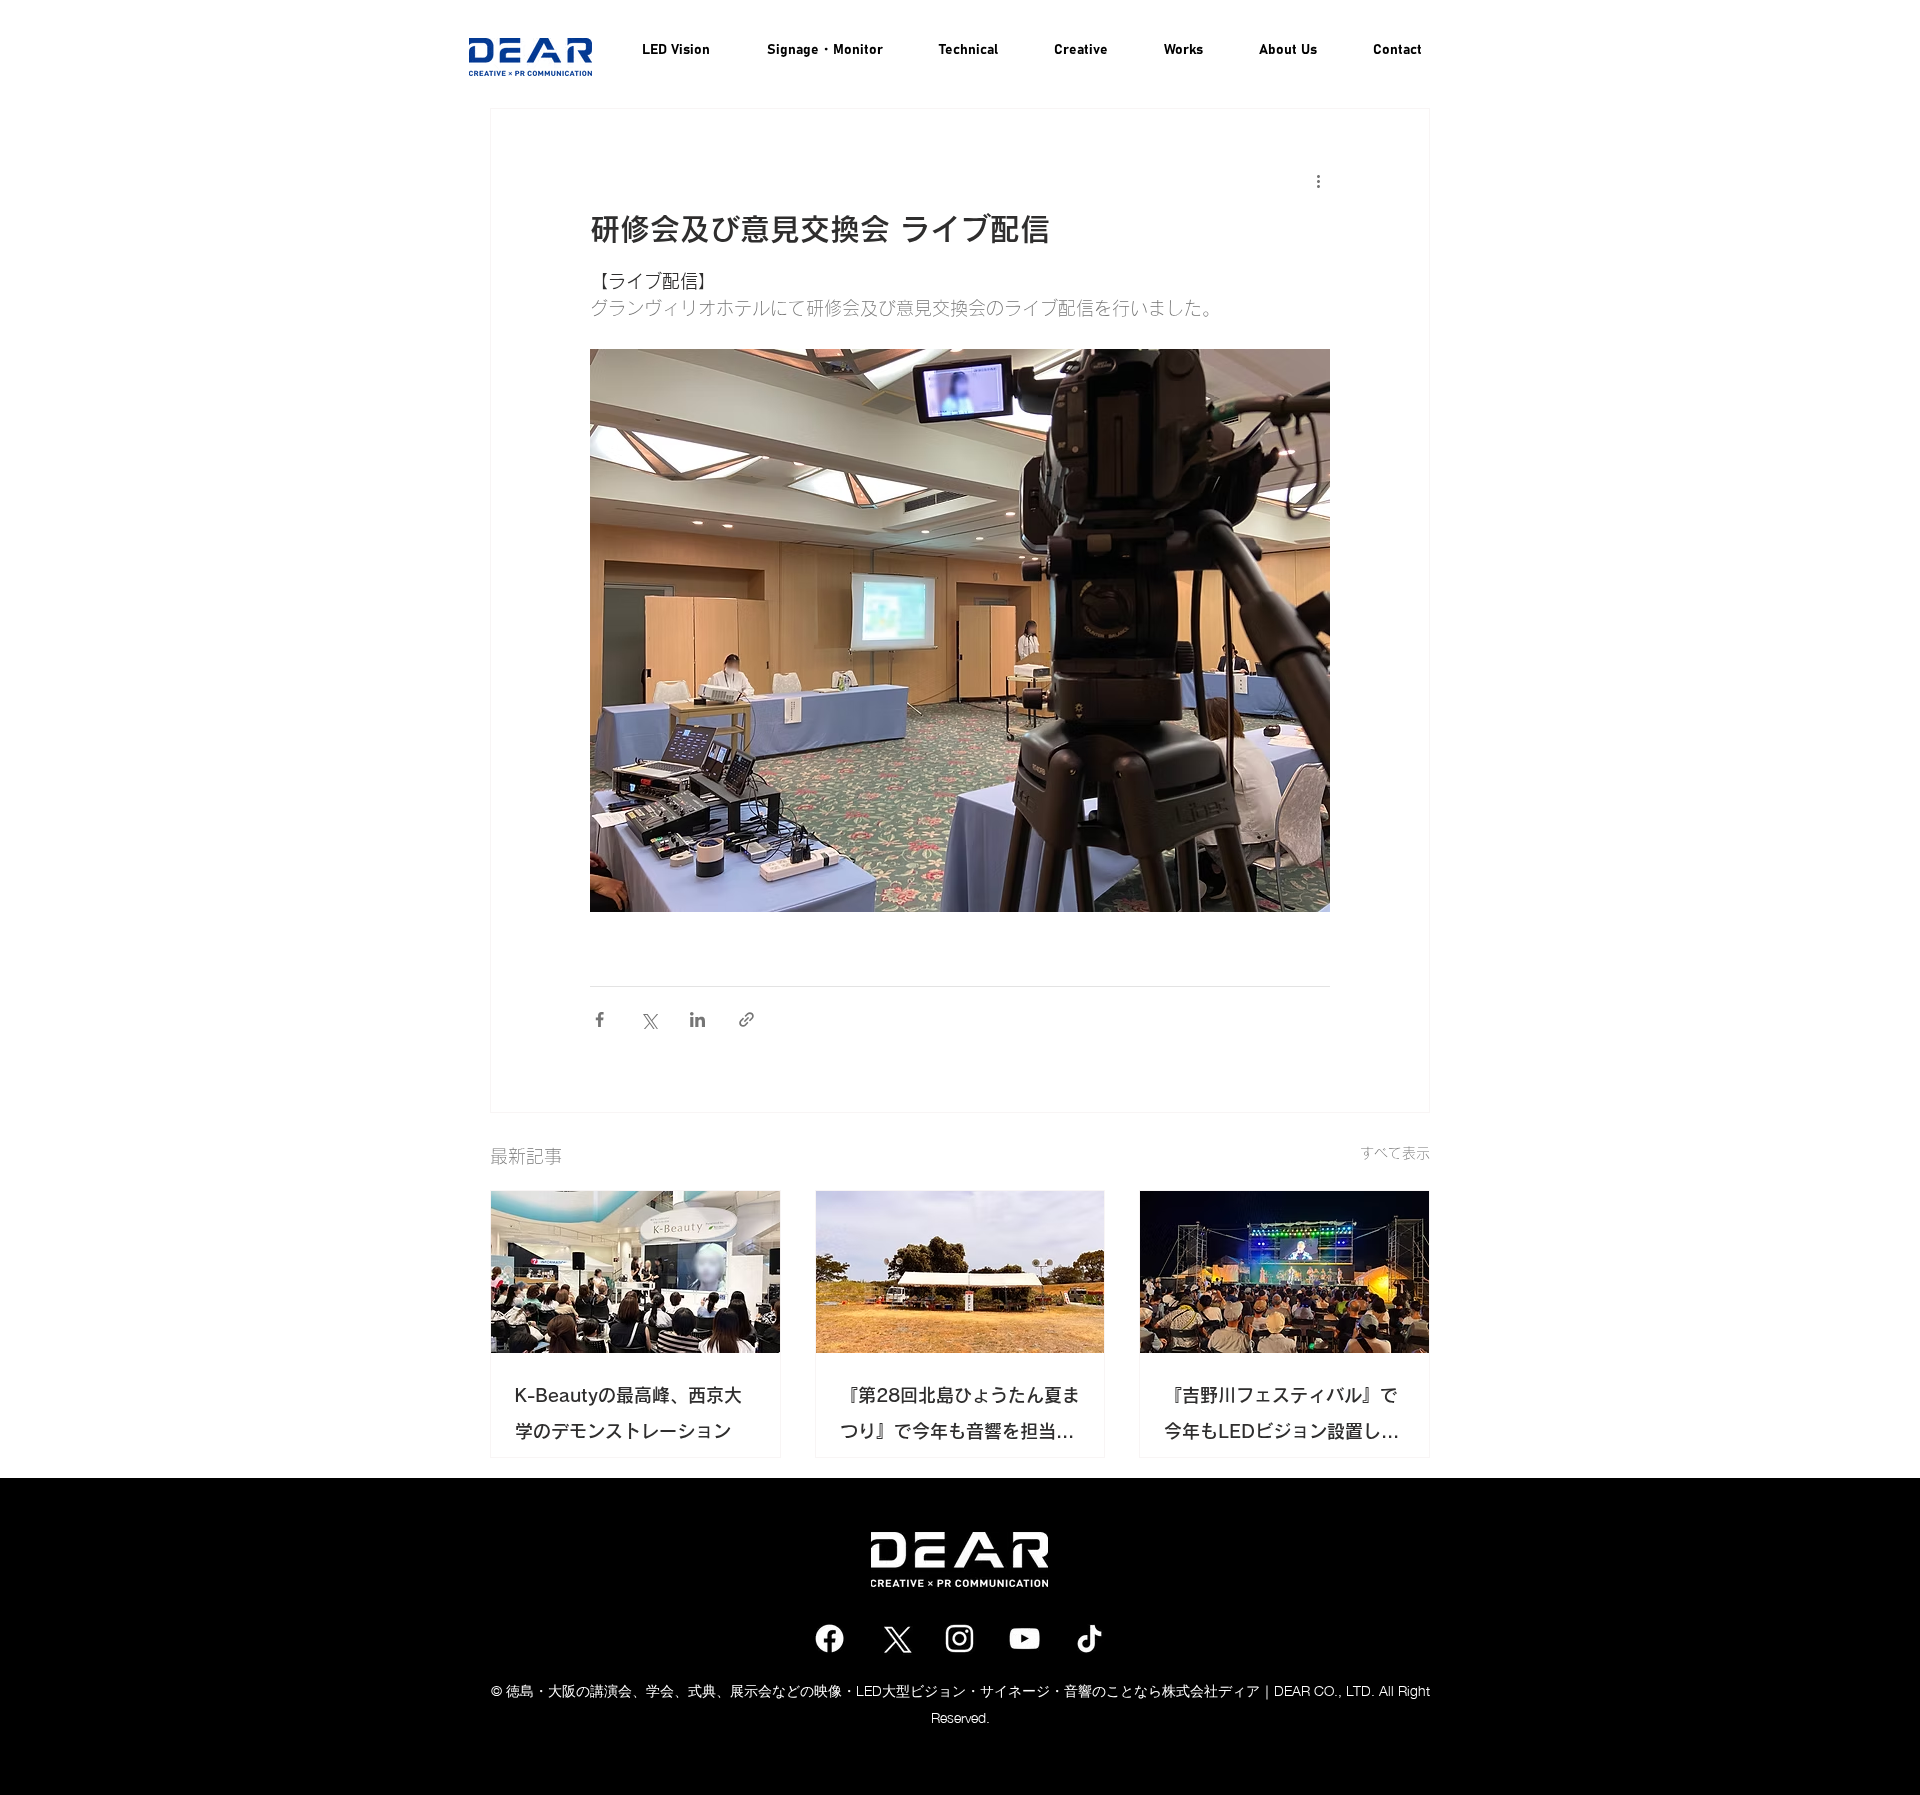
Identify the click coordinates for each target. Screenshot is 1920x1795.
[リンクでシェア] (746, 1019)
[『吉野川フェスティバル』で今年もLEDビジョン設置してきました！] (1284, 1272)
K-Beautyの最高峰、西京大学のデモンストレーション (628, 1413)
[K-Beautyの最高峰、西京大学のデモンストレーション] (635, 1272)
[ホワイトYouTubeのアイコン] (1024, 1638)
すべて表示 (1395, 1153)
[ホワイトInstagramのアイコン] (959, 1638)
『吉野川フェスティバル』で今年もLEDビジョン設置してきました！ (1281, 1417)
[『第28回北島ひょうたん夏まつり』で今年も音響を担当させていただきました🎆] (960, 1272)
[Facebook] (829, 1638)
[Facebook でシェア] (599, 1019)
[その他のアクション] (1318, 181)
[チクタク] (1089, 1638)
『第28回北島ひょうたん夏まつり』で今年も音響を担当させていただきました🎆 (960, 1417)
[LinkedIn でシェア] (697, 1019)
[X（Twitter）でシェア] (648, 1019)
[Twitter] (894, 1638)
